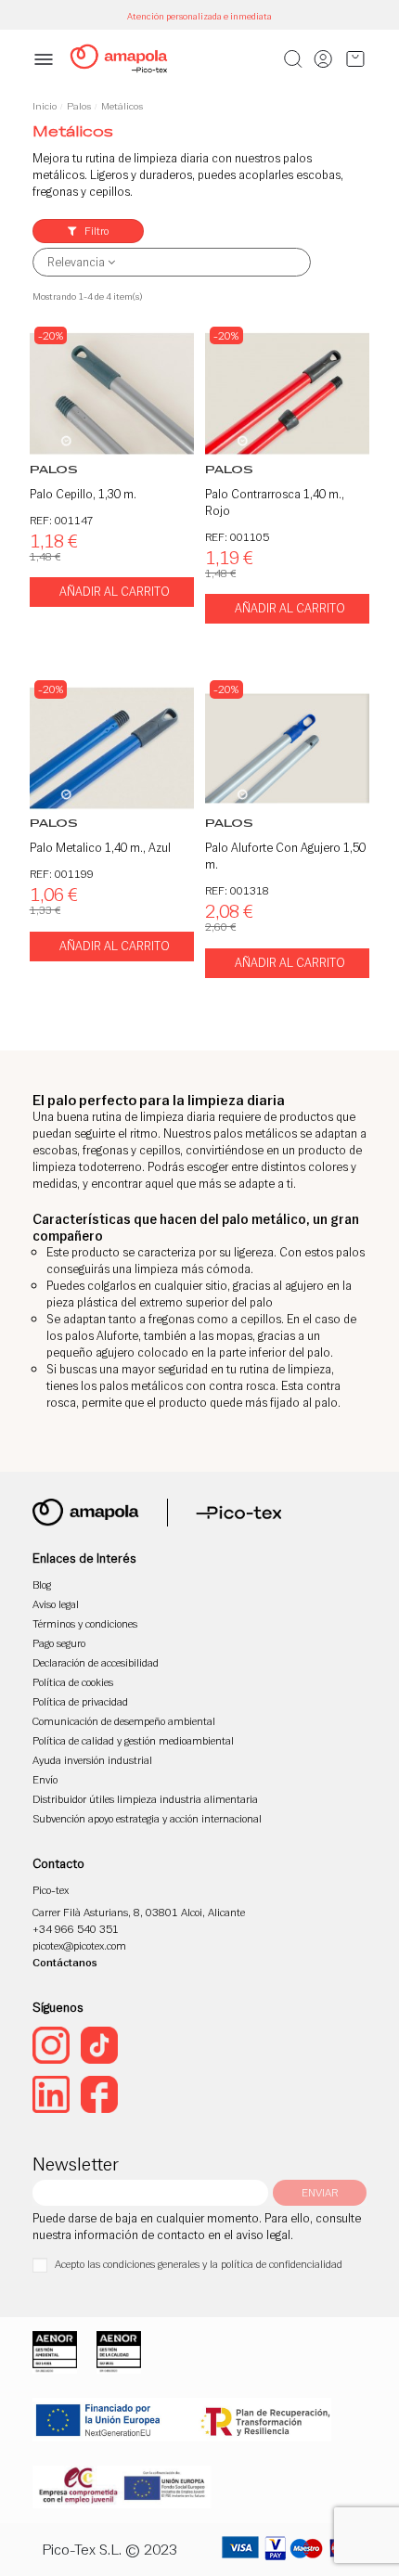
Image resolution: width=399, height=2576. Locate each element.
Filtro (95, 231)
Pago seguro (59, 1643)
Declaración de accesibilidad (96, 1662)
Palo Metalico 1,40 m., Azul (100, 848)
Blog (42, 1584)
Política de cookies (73, 1682)
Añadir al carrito (115, 592)
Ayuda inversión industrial (92, 1760)
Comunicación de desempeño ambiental (124, 1721)
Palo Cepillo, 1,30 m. (83, 494)
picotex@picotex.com (79, 1945)
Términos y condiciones (85, 1623)
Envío (45, 1779)
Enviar (320, 2192)
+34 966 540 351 (76, 1929)
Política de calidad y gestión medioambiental (133, 1740)
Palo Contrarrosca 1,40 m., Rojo (275, 502)
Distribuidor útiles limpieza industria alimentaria (145, 1799)
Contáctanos (65, 1962)
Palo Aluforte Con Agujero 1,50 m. (285, 856)
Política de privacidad (80, 1701)
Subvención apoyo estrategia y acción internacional (147, 1818)
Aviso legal (56, 1604)
